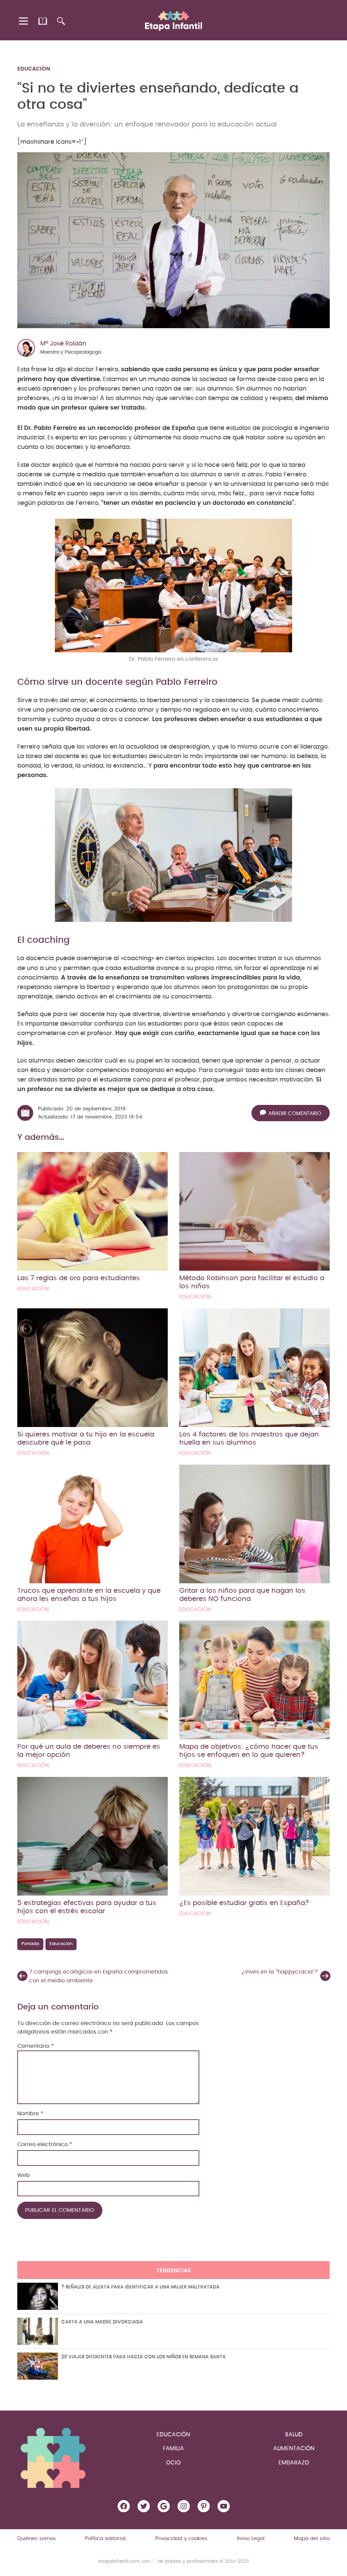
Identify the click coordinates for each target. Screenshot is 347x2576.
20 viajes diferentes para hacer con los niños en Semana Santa (144, 2357)
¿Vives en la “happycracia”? (280, 1972)
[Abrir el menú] (24, 21)
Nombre (30, 2114)
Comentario (36, 2046)
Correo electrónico (45, 2144)
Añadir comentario (295, 1114)
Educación (34, 69)
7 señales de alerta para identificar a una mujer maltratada (140, 2287)
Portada (30, 1944)
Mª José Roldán (63, 344)
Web (24, 2175)
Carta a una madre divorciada (102, 2322)
